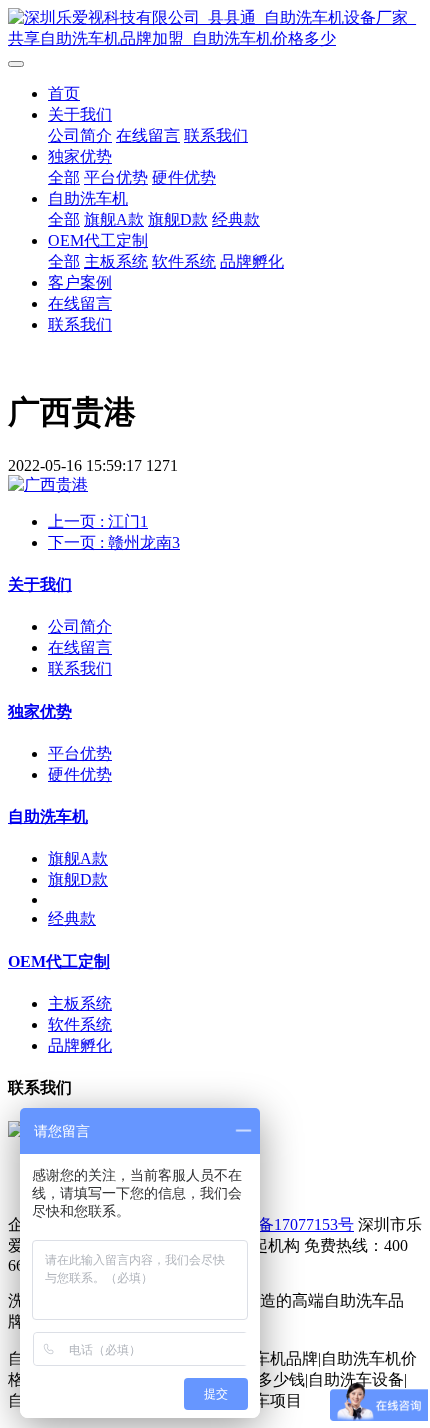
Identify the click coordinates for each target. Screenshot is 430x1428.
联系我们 (216, 135)
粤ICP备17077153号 (285, 1224)
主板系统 (116, 261)
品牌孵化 (252, 261)
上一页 (98, 521)
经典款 (236, 219)
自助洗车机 (88, 198)
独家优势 (80, 156)
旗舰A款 (114, 219)
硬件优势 (184, 177)
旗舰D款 (178, 219)
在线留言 (148, 135)
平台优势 (116, 177)
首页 (64, 93)
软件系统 (184, 261)
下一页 (114, 542)
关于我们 (80, 114)
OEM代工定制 (98, 240)
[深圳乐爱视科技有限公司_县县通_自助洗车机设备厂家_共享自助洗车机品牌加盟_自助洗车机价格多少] (215, 29)
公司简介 (80, 135)
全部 (64, 177)
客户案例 (80, 282)
